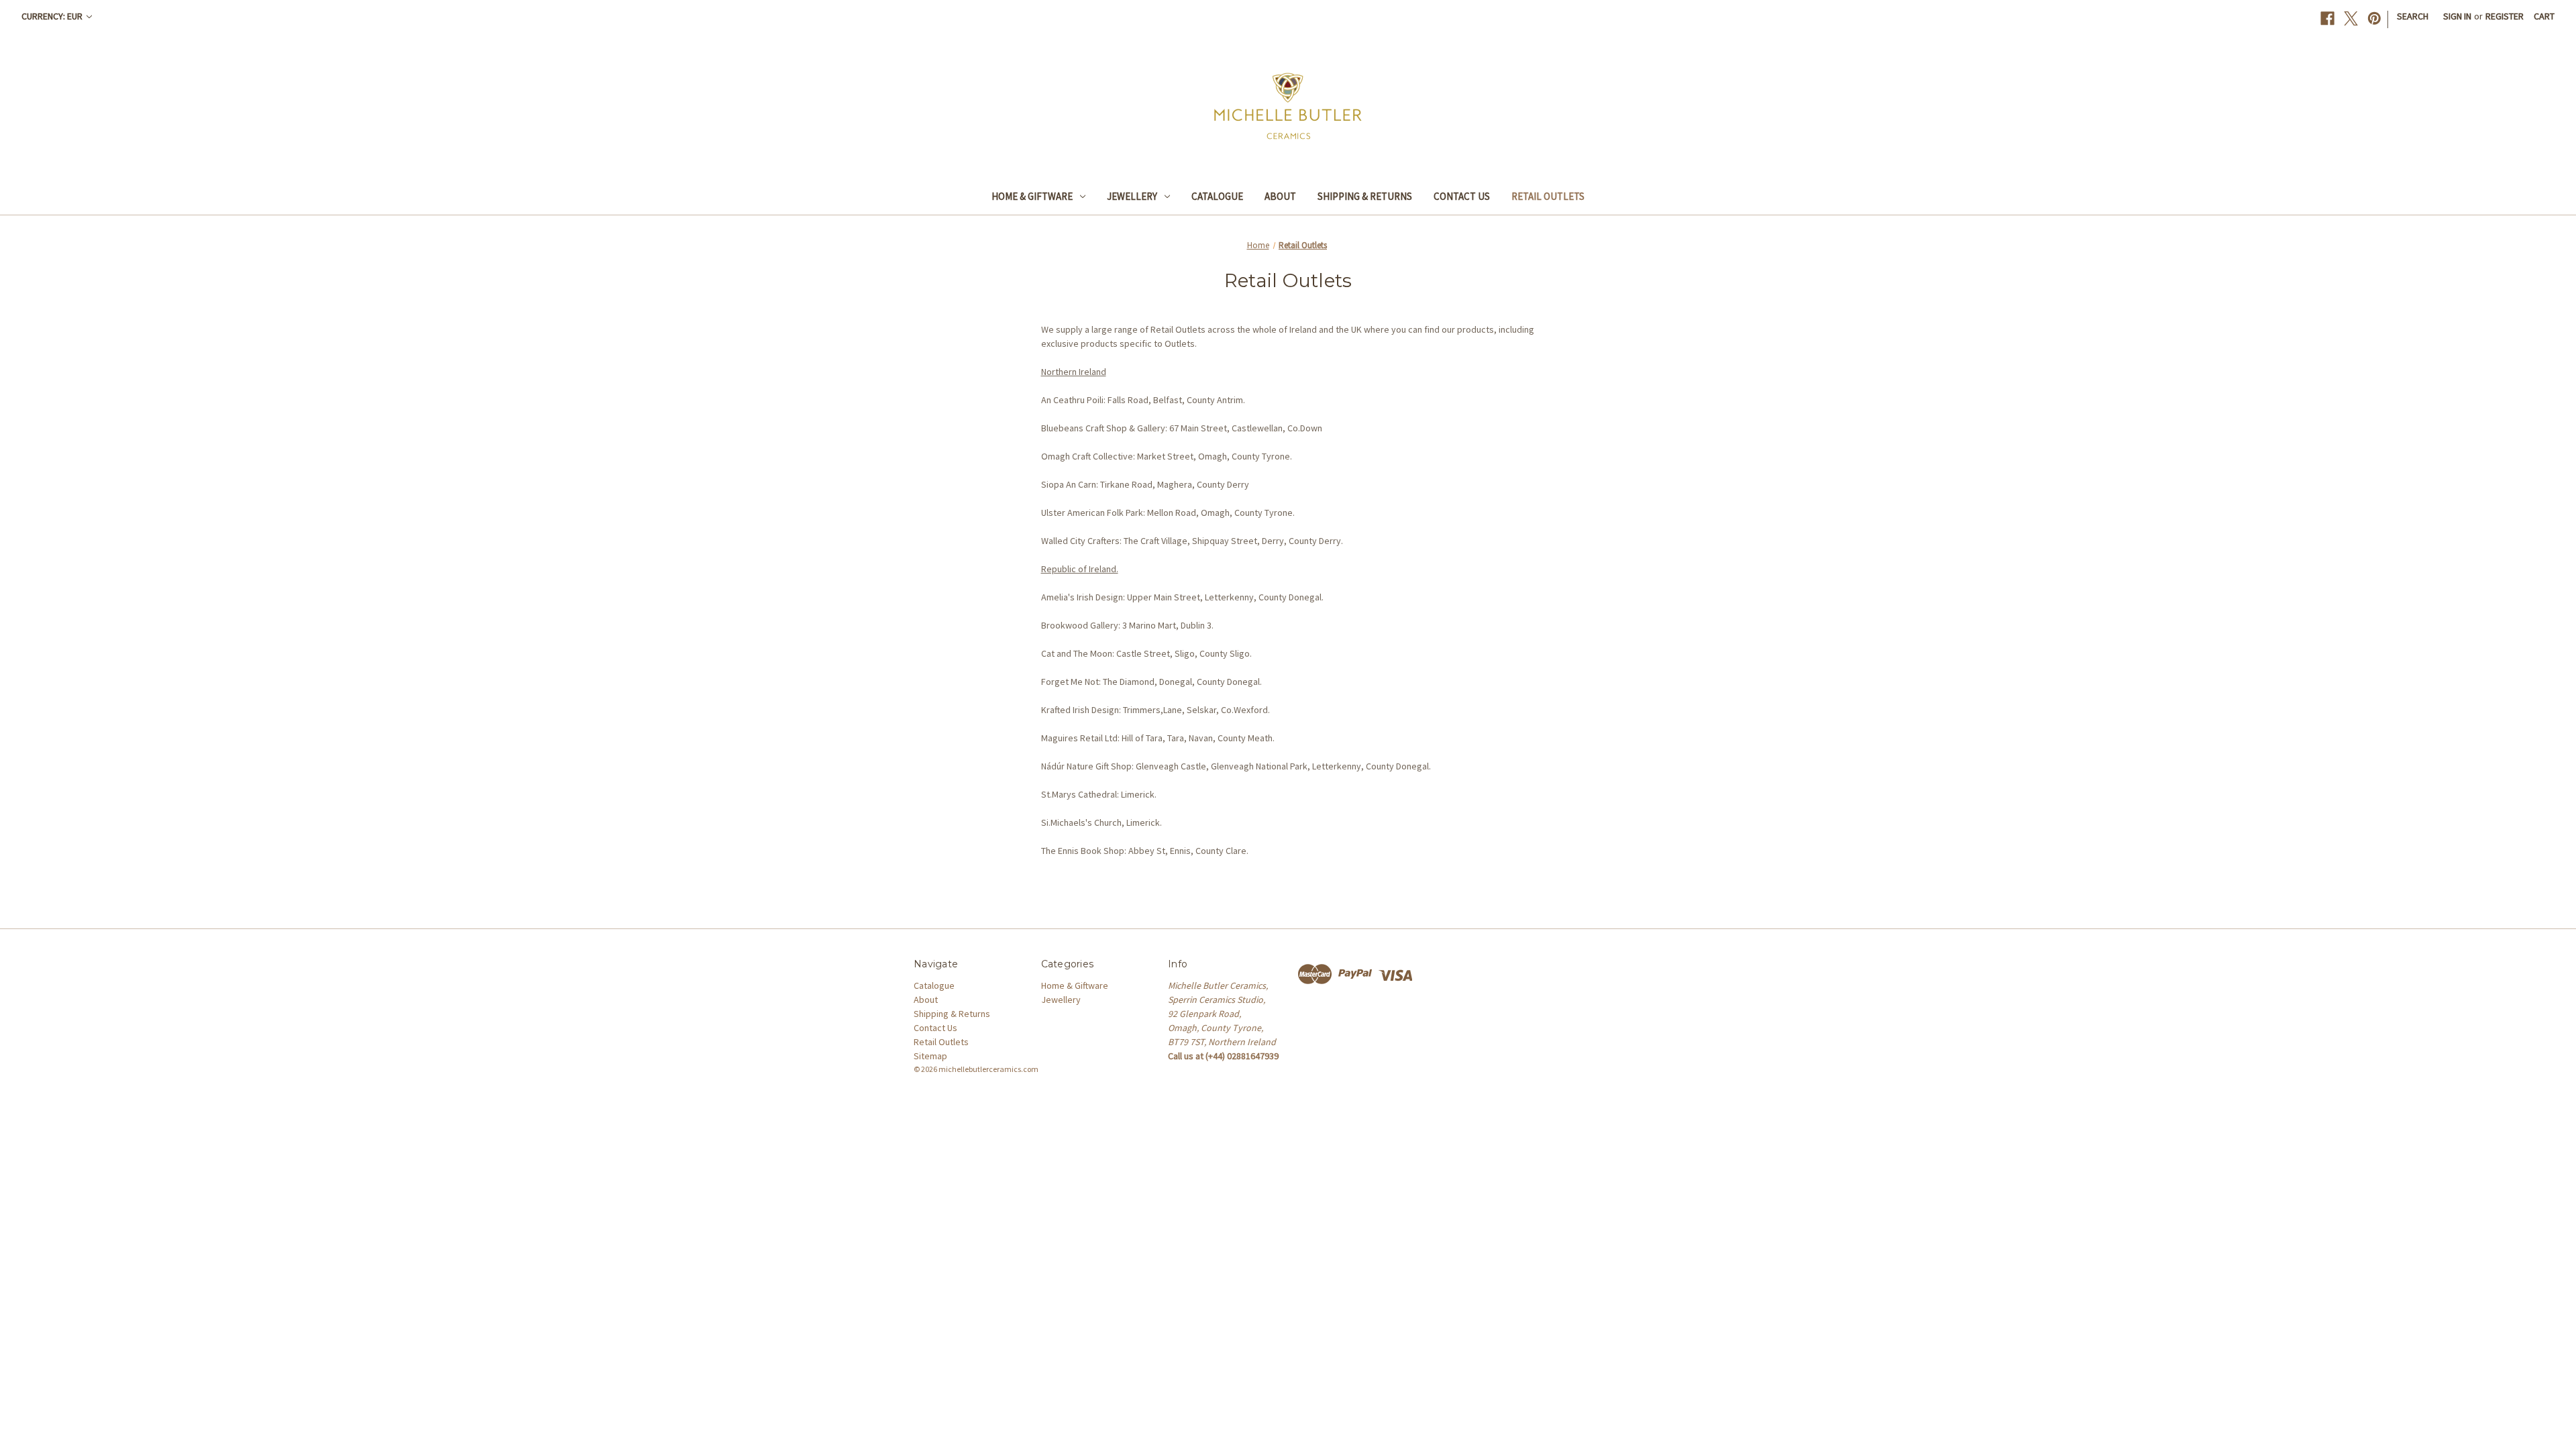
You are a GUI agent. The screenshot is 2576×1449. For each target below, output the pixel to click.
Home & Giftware (1032, 196)
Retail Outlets (1548, 196)
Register (2505, 16)
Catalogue (1217, 196)
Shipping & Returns (1365, 196)
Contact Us (1462, 196)
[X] (2351, 18)
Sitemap (930, 1056)
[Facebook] (2327, 18)
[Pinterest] (2374, 18)
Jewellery (1132, 196)
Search (2413, 16)
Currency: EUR (53, 16)
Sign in (2457, 16)
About (1280, 196)
